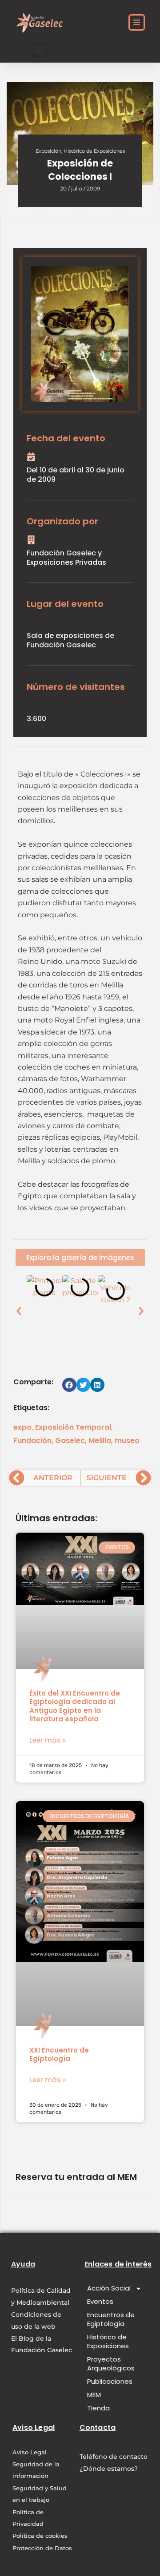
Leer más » (48, 1740)
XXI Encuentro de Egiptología (59, 2055)
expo (22, 1427)
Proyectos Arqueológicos (111, 2364)
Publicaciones (110, 2381)
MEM (94, 2395)
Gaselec (70, 1441)
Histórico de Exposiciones (94, 151)
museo (127, 1441)
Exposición (48, 151)
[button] (39, 50)
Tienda (98, 2408)
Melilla (100, 1441)
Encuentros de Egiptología (111, 2319)
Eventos (100, 2301)
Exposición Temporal (73, 1427)
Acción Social (109, 2288)
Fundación (32, 1441)
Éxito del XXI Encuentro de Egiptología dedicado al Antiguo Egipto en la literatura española (75, 1706)
